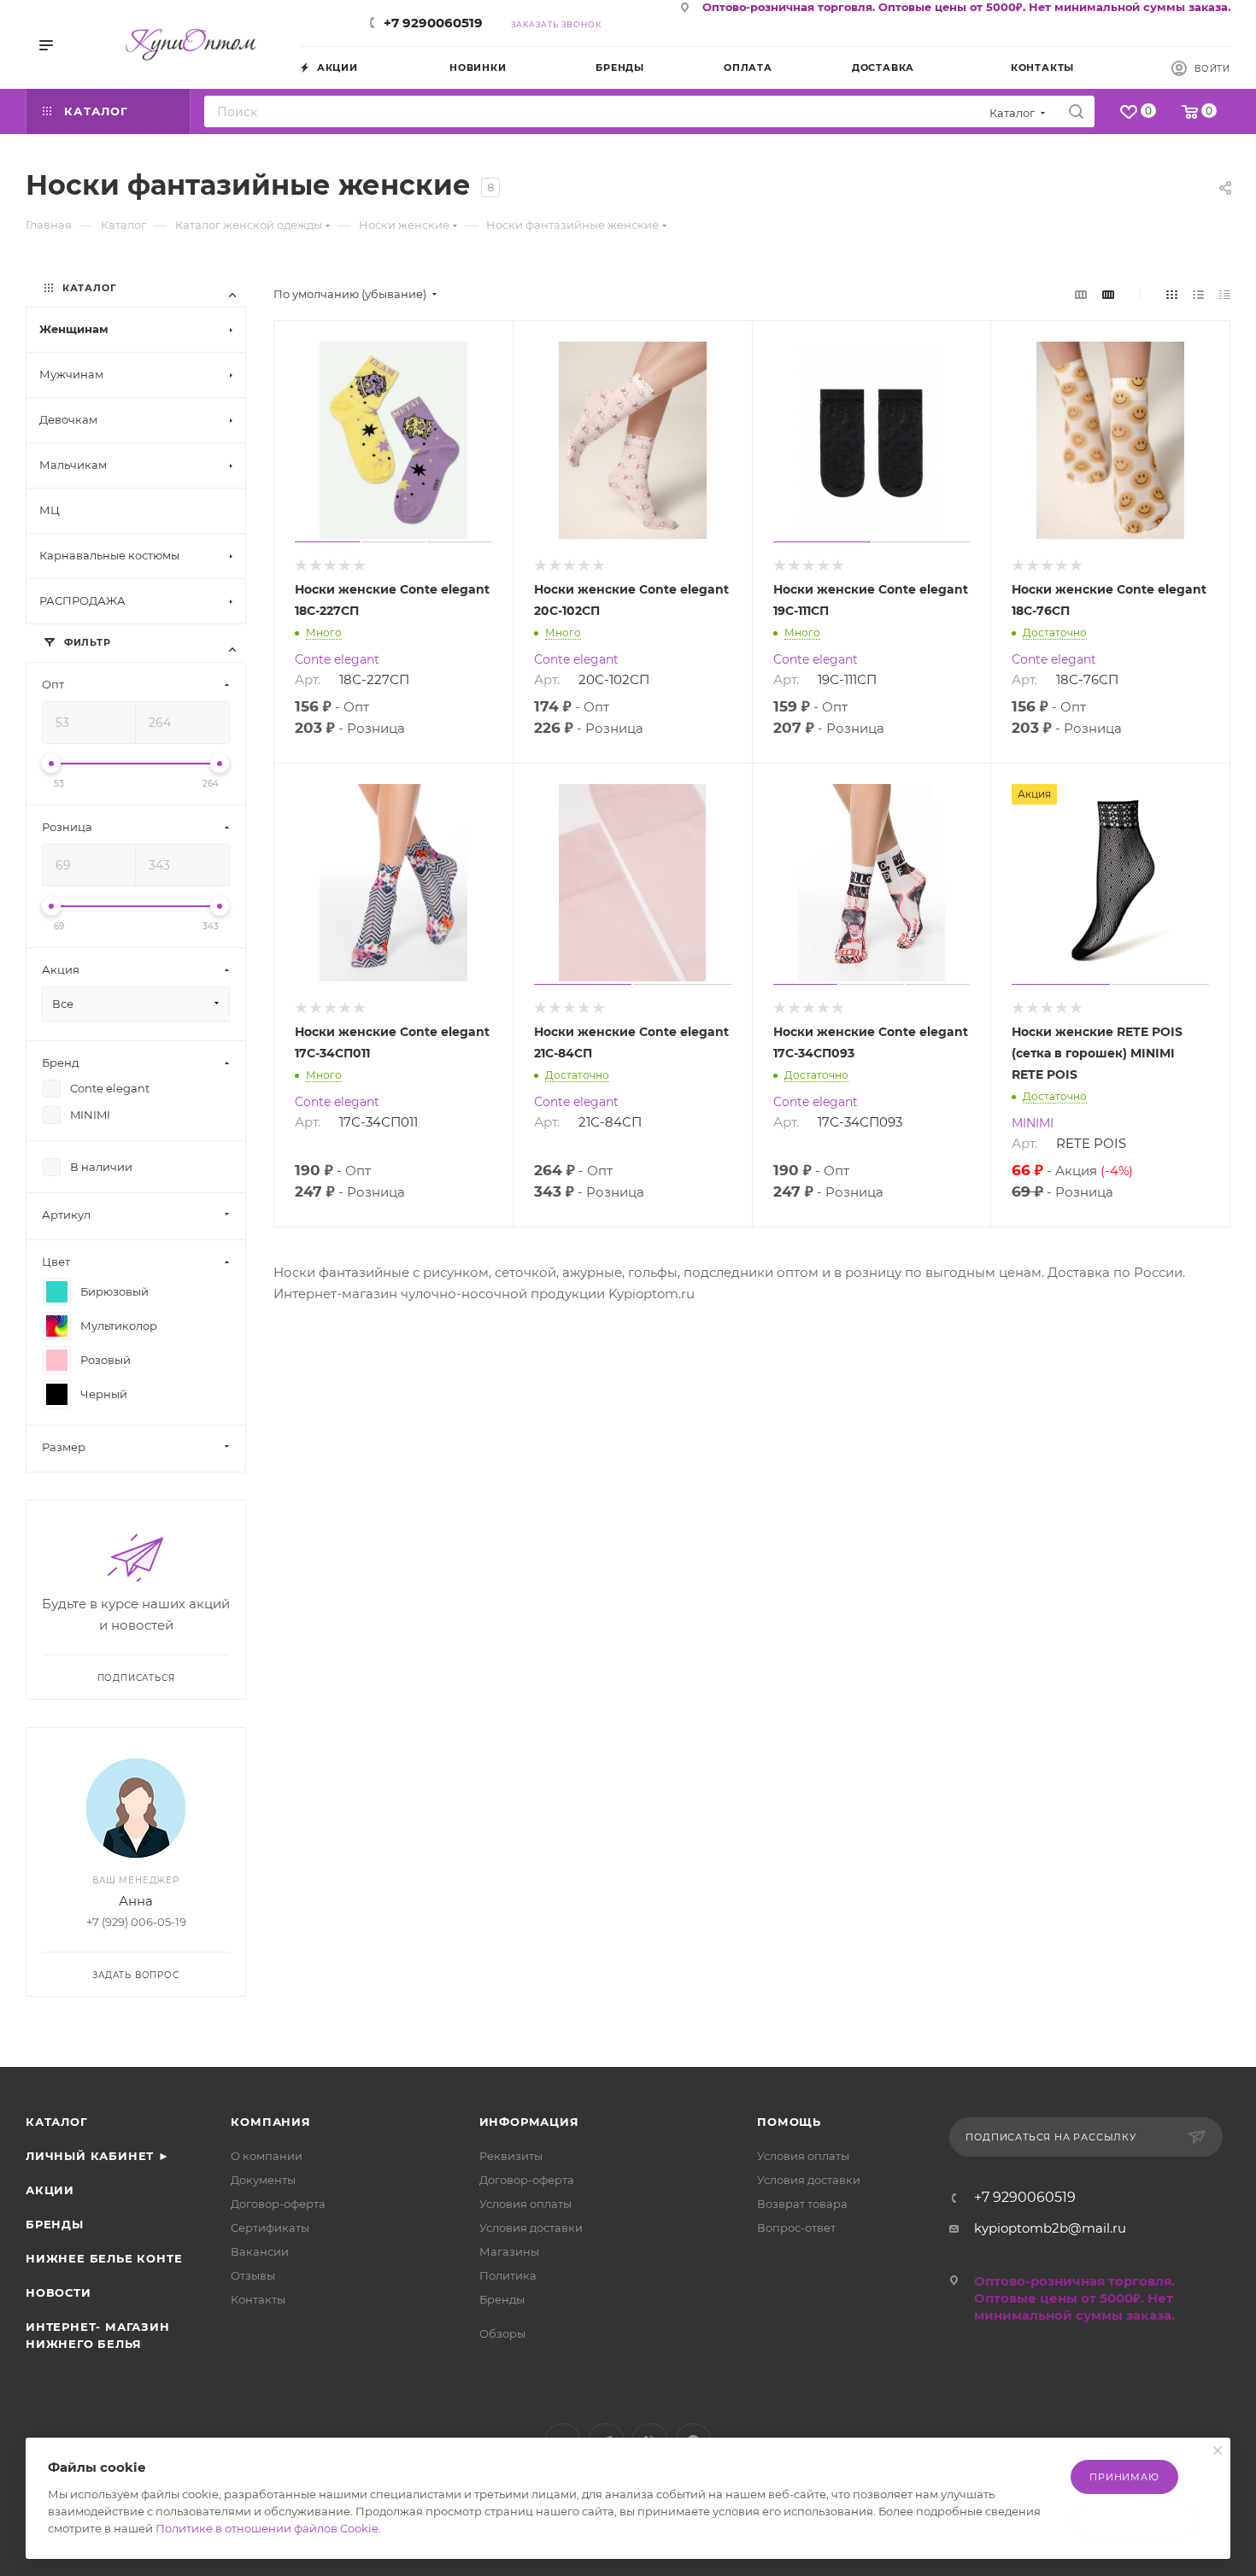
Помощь (789, 2122)
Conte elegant (337, 659)
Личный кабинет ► (98, 2156)
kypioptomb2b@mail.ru (1050, 2228)
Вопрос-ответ (796, 2228)
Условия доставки (531, 2228)
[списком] (1198, 294)
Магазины (509, 2251)
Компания (270, 2122)
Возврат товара (802, 2204)
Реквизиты (511, 2156)
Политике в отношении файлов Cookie (267, 2528)
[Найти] (1076, 111)
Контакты (258, 2299)
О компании (267, 2156)
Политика (508, 2275)
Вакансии (260, 2251)
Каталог (57, 2122)
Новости (59, 2292)
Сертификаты (270, 2228)
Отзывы (253, 2275)
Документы (263, 2180)
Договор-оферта (278, 2204)
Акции (50, 2190)
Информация (529, 2122)
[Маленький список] (1081, 294)
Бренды (55, 2224)
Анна (136, 1901)
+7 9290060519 (433, 23)
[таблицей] (1225, 294)
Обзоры (502, 2333)
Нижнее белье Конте (104, 2258)
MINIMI (1033, 1123)
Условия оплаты (525, 2204)
